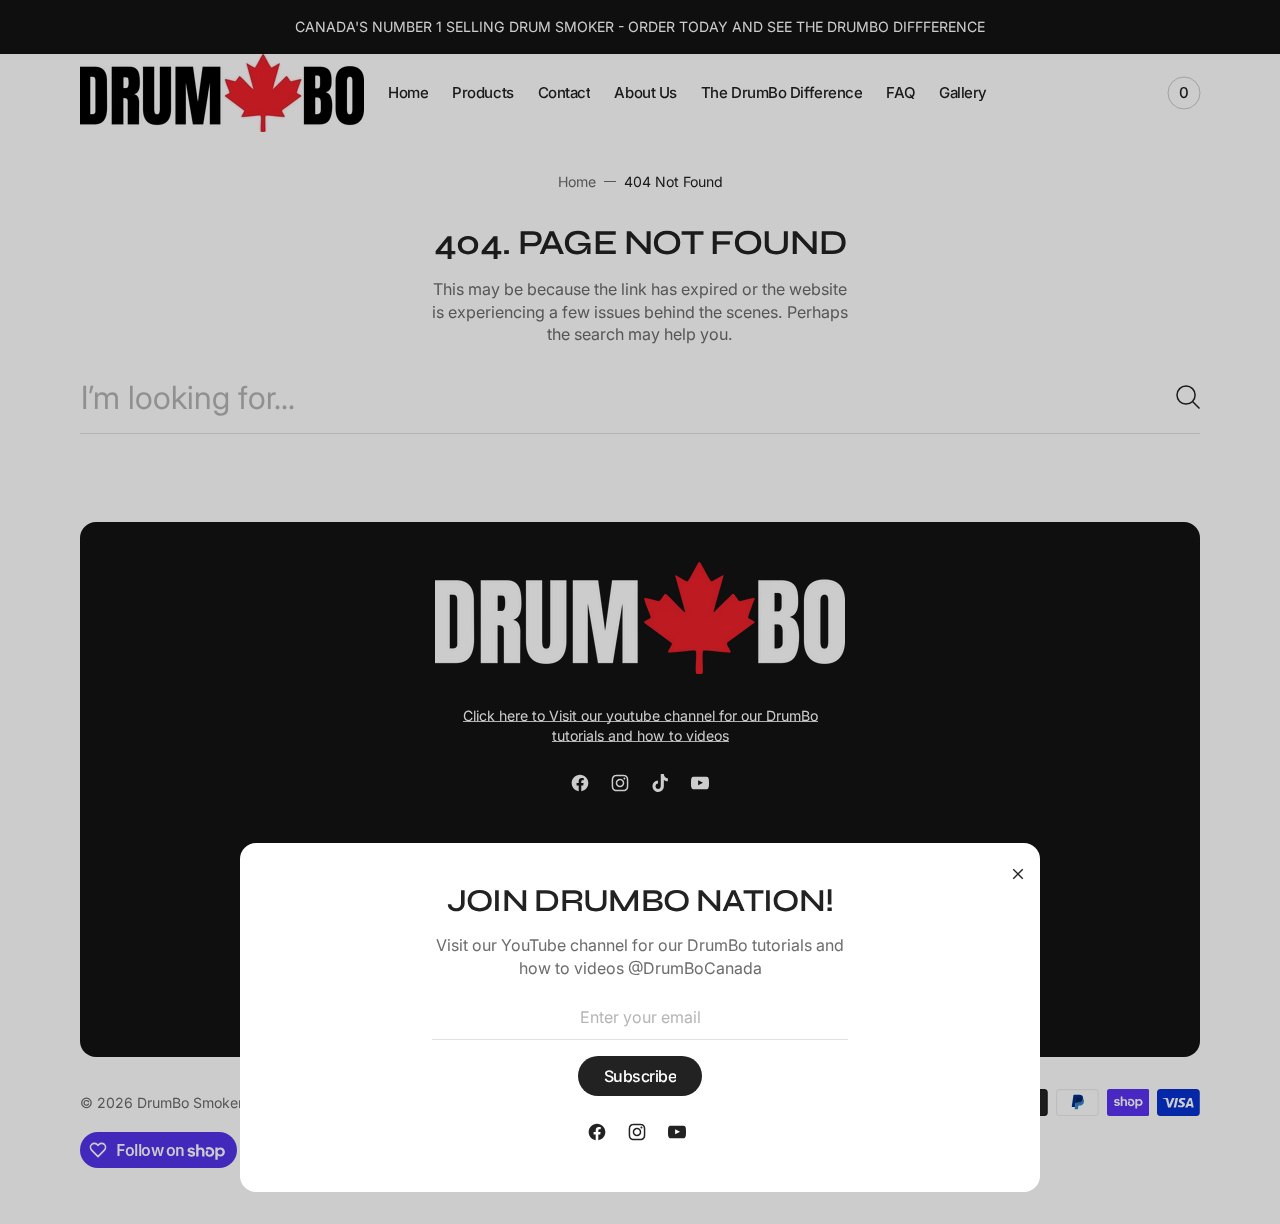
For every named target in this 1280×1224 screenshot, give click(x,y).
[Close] (1018, 873)
